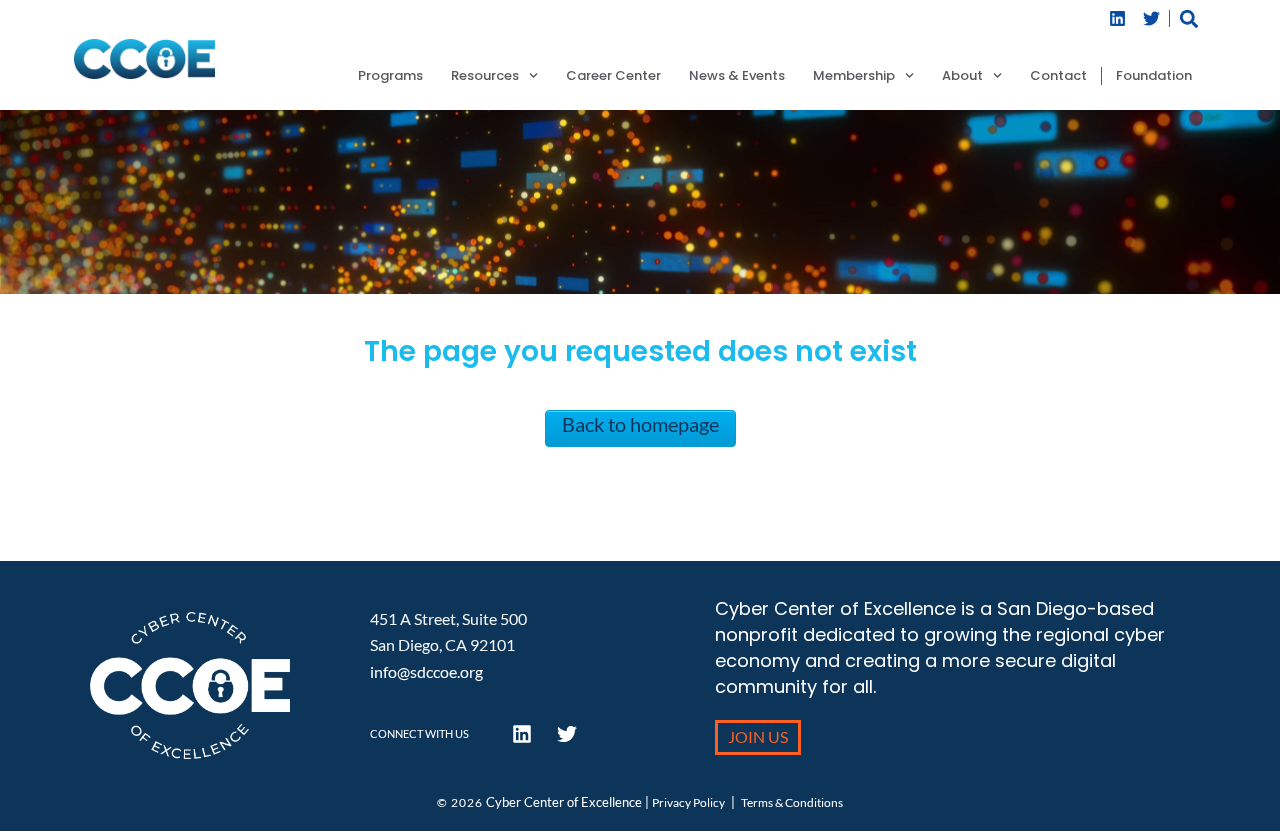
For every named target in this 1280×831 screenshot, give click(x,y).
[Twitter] (1152, 18)
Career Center (613, 76)
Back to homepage (640, 424)
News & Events (737, 76)
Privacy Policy (688, 802)
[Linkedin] (1118, 18)
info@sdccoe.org (426, 671)
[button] (1189, 18)
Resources (485, 76)
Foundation (1154, 76)
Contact (1058, 76)
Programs (390, 76)
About (962, 76)
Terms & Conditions (792, 802)
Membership (854, 76)
